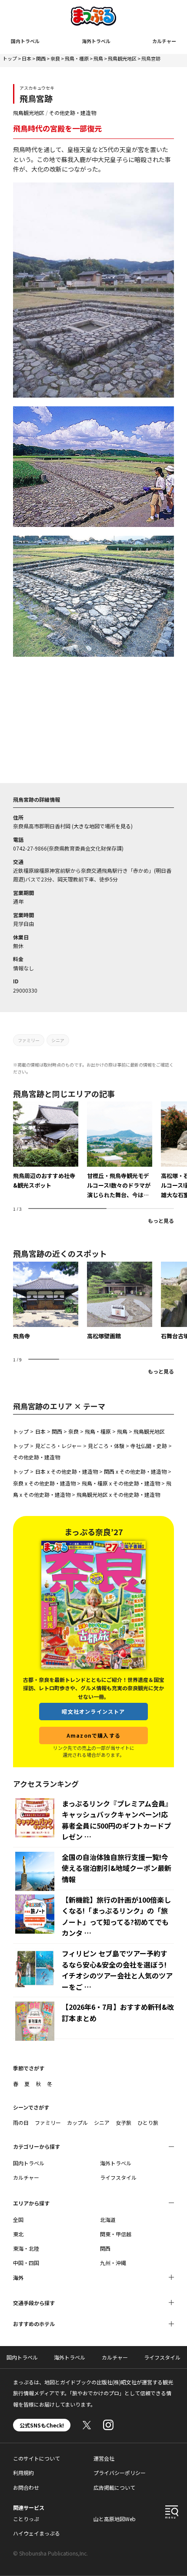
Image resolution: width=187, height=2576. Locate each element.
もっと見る (161, 1220)
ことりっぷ (26, 2519)
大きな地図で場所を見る (102, 826)
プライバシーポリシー (120, 2473)
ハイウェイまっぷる (37, 2533)
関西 (41, 58)
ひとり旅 (148, 2122)
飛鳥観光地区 (122, 58)
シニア (58, 1040)
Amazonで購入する (93, 1735)
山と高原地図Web (115, 2519)
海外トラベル (96, 41)
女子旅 (124, 2122)
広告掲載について (114, 2487)
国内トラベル (25, 41)
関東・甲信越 (116, 2234)
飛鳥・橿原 (77, 58)
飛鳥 (98, 58)
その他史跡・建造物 (73, 113)
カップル (77, 2122)
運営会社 (104, 2458)
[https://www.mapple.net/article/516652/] (120, 1151)
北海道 (108, 2220)
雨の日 (21, 2122)
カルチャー (164, 41)
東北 (18, 2234)
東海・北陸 (26, 2248)
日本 (27, 58)
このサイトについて (37, 2458)
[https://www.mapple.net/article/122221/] (46, 1146)
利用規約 (23, 2473)
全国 (18, 2220)
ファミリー (29, 1040)
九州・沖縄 (113, 2263)
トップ (10, 58)
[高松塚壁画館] (120, 1301)
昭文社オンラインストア (93, 1711)
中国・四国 (26, 2263)
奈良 (55, 58)
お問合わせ (26, 2487)
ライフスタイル (118, 2177)
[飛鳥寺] (46, 1301)
